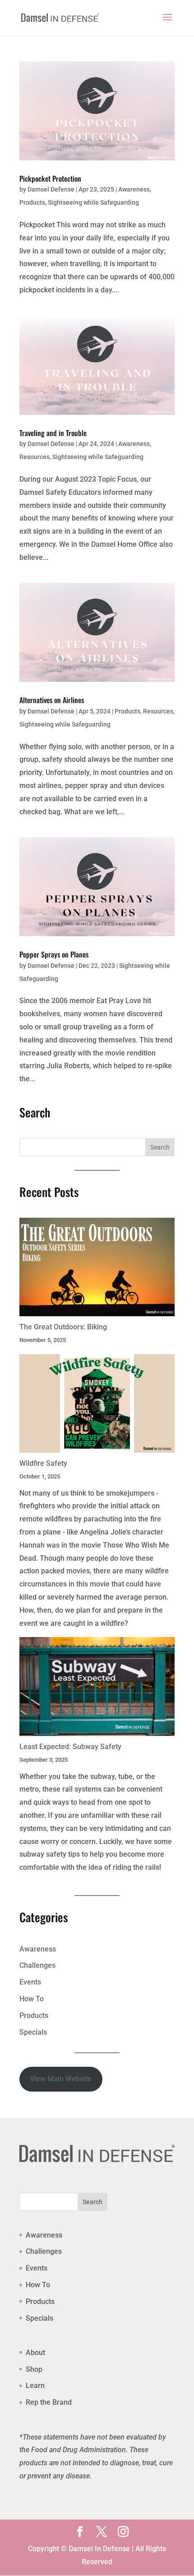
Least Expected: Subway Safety (70, 1747)
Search (92, 2202)
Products (32, 202)
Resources (35, 457)
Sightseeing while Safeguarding (93, 202)
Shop (34, 2369)
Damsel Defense (51, 189)
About (35, 2353)
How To (32, 1999)
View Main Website (61, 2079)
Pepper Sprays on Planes (54, 954)
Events (30, 1982)
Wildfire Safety (43, 1463)
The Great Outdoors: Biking (63, 1327)
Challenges (37, 1965)
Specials (33, 2032)
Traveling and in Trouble (53, 433)
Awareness (134, 189)
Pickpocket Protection (50, 178)
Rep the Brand (49, 2402)
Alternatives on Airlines (52, 700)
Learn (35, 2386)
